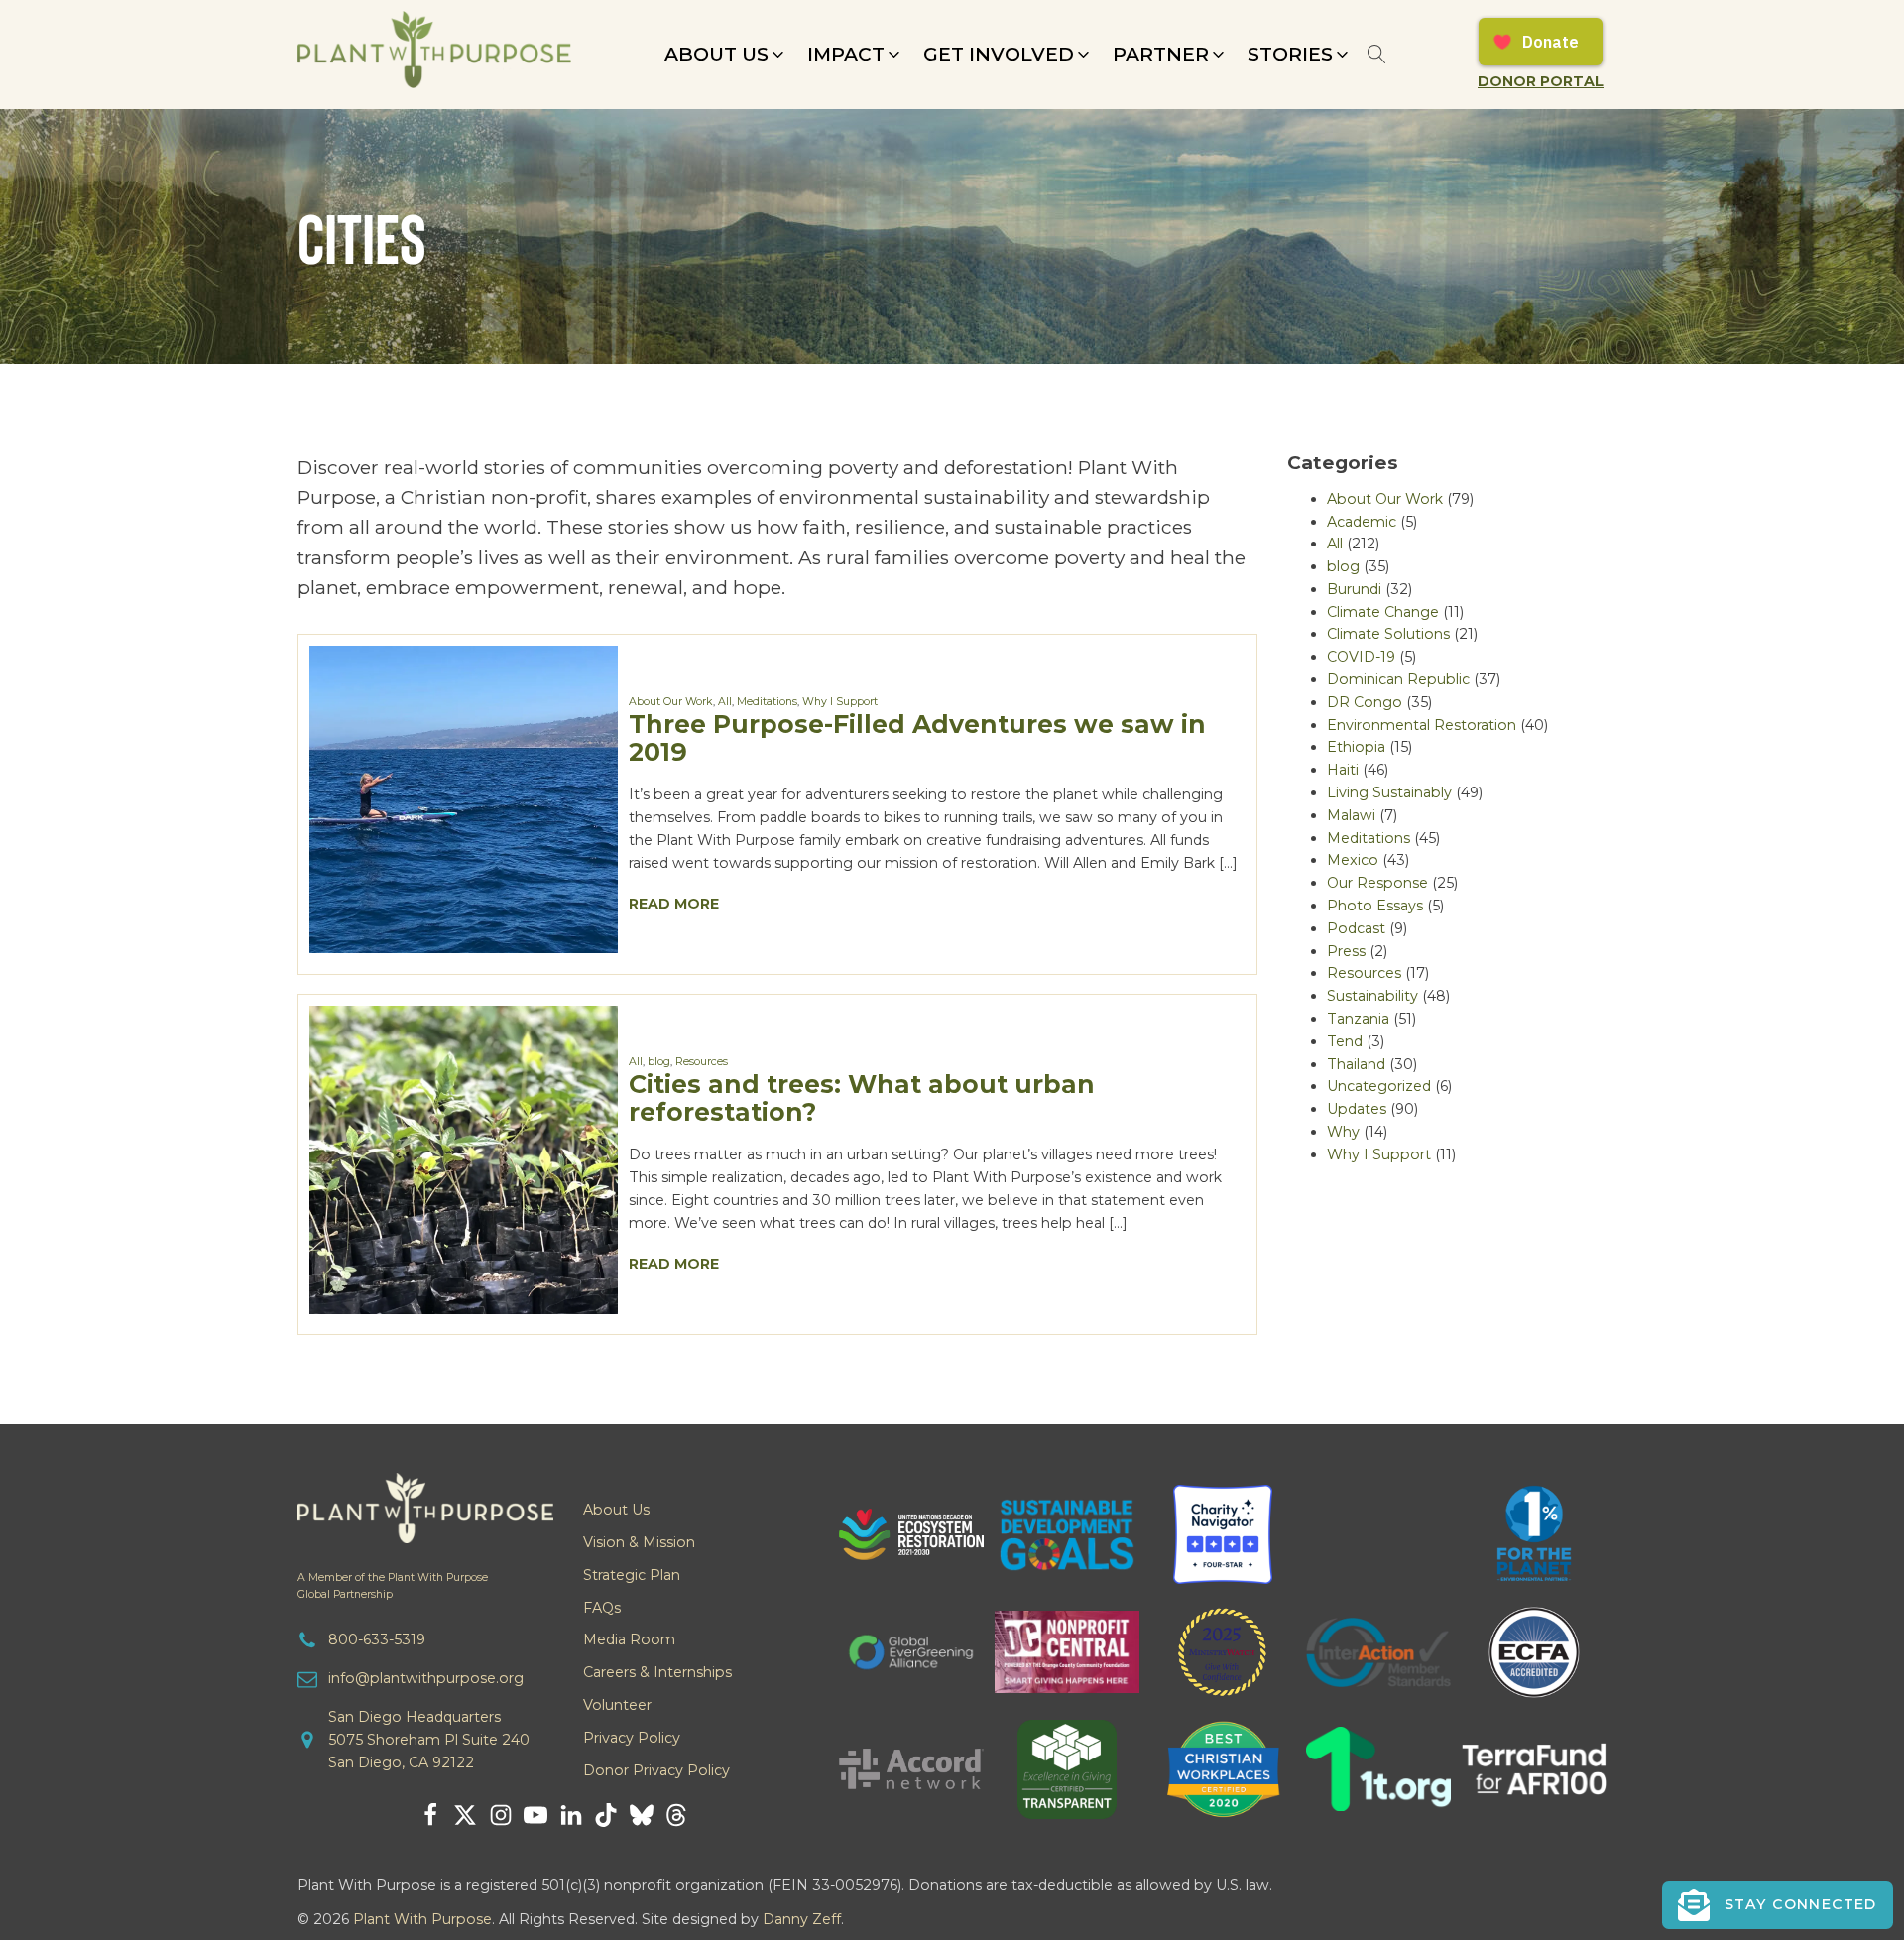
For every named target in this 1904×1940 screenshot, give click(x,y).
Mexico (1353, 860)
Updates (1357, 1109)
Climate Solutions (1388, 634)
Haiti (1343, 770)
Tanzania (1358, 1019)
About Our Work (671, 702)
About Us (616, 1510)
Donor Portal (1541, 81)
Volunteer (617, 1705)
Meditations (767, 702)
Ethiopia (1356, 747)
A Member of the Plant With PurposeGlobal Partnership (393, 1586)
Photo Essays (1375, 906)
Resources (702, 1062)
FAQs (602, 1608)
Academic (1362, 522)
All (725, 702)
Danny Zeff (802, 1919)
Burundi (1354, 589)
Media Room (629, 1639)
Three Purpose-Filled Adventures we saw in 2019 (917, 737)
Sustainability (1372, 996)
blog (659, 1062)
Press (1346, 951)
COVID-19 (1361, 657)
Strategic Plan (632, 1575)
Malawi (1351, 815)
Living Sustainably (1389, 792)
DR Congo (1365, 702)
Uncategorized (1379, 1086)
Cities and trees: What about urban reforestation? (862, 1097)
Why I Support (840, 702)
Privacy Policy (632, 1738)
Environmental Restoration (1422, 725)
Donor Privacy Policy (656, 1770)
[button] (726, 55)
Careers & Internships (657, 1672)
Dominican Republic (1398, 679)
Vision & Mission (639, 1542)
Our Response (1377, 883)
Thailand (1356, 1064)
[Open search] (1377, 54)
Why (1343, 1132)
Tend (1345, 1041)
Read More (674, 904)
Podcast (1356, 928)
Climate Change (1383, 612)
